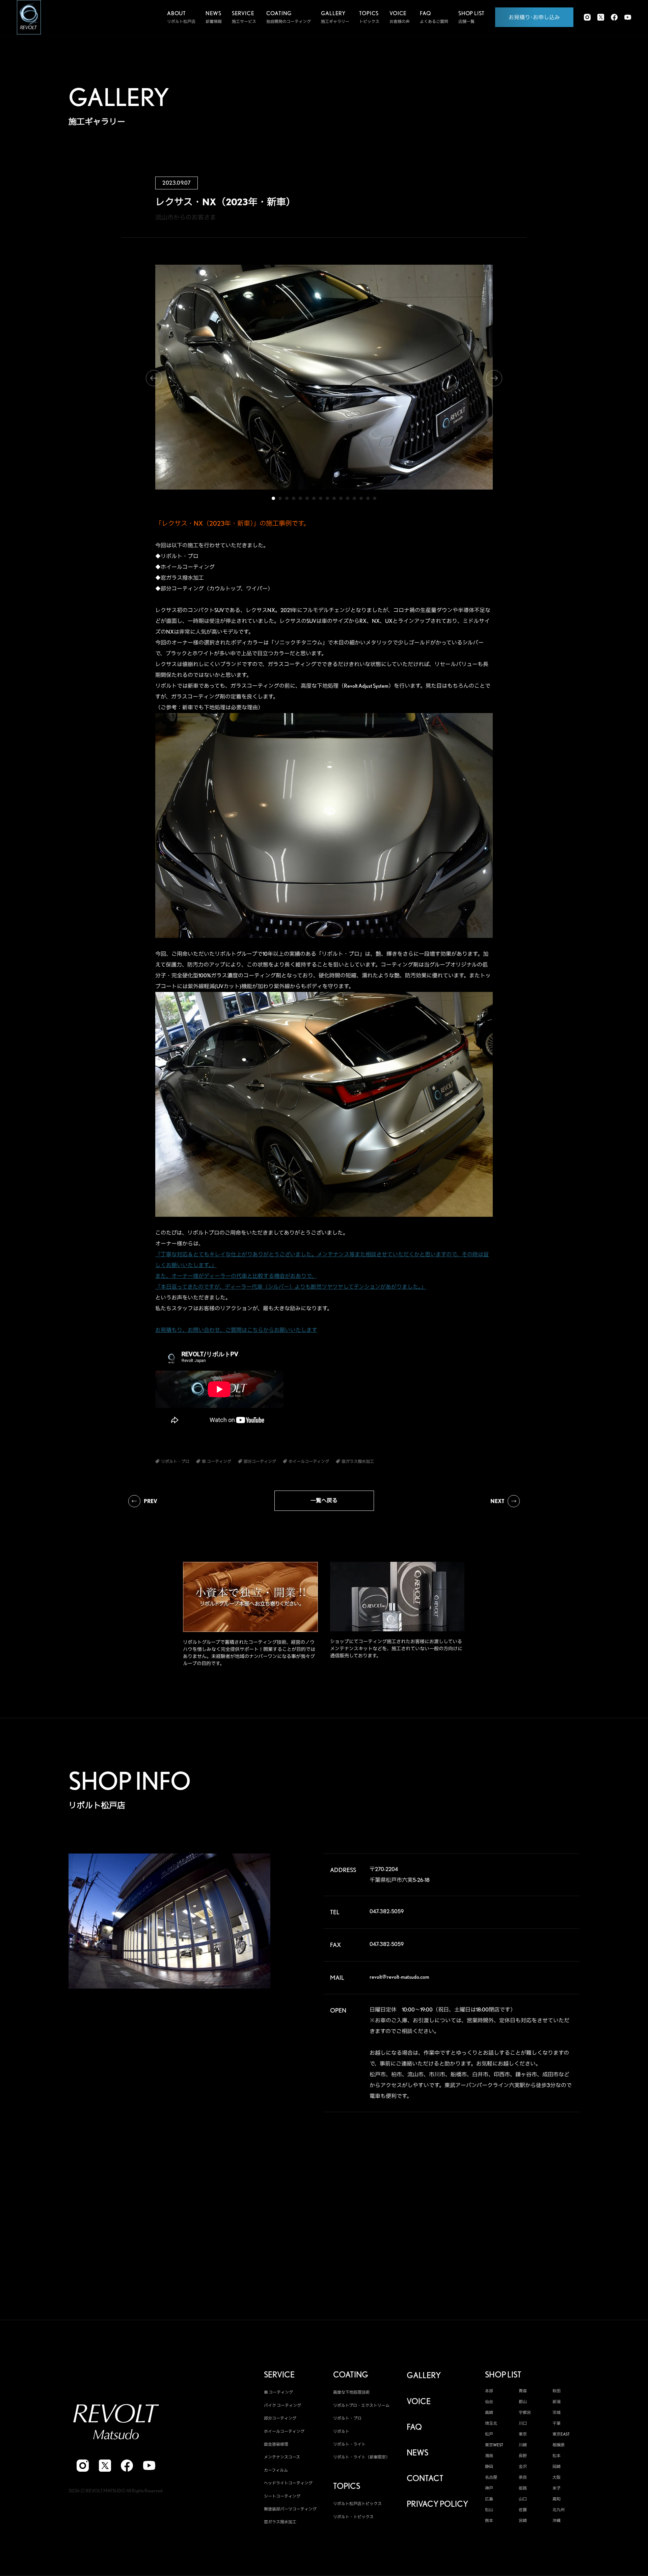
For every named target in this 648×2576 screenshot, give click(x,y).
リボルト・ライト (349, 2444)
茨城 (557, 2413)
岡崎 (557, 2467)
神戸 (489, 2488)
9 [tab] (327, 498)
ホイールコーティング (284, 2431)
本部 (489, 2391)
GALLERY (424, 2375)
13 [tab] (354, 498)
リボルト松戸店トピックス (357, 2504)
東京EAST (561, 2434)
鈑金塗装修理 (276, 2444)
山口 (523, 2499)
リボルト (341, 2431)
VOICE (419, 2401)
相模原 (559, 2445)
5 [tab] (300, 498)
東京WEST (494, 2445)
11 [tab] (341, 498)
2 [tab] (280, 498)
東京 (523, 2434)
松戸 (489, 2434)
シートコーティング (282, 2496)
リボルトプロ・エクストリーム (361, 2405)
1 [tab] (273, 498)
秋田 (557, 2391)
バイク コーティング (282, 2405)
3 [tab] (287, 498)
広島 (489, 2499)
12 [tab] (348, 498)
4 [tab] (294, 498)
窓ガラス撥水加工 (280, 2522)
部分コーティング (280, 2418)
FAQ (414, 2427)
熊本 (489, 2521)
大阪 (557, 2477)
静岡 (489, 2467)
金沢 (523, 2467)
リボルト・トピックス (353, 2517)
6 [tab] (307, 498)
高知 (557, 2499)
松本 (557, 2456)
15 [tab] (368, 498)
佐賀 (523, 2510)
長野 (523, 2456)
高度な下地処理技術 (351, 2392)
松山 (489, 2510)
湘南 (489, 2456)
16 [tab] (375, 498)
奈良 (523, 2477)
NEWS (417, 2453)
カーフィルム (276, 2470)
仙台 (489, 2402)
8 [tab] (321, 498)
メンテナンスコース (282, 2457)
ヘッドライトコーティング (288, 2483)
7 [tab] (314, 498)
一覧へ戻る (324, 1501)
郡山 (523, 2402)
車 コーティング (278, 2392)
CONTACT (425, 2478)
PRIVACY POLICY (437, 2504)
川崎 (523, 2445)
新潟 (557, 2402)
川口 (523, 2423)
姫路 (523, 2488)
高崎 (489, 2413)
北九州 (559, 2510)
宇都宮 (525, 2413)
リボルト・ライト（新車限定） (361, 2457)
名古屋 (491, 2477)
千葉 (557, 2423)
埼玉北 (491, 2423)
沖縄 (557, 2521)
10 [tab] (334, 498)
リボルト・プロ (347, 2418)
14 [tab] (361, 498)
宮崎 (523, 2521)
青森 (523, 2391)
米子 (557, 2488)
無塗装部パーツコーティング (290, 2509)
